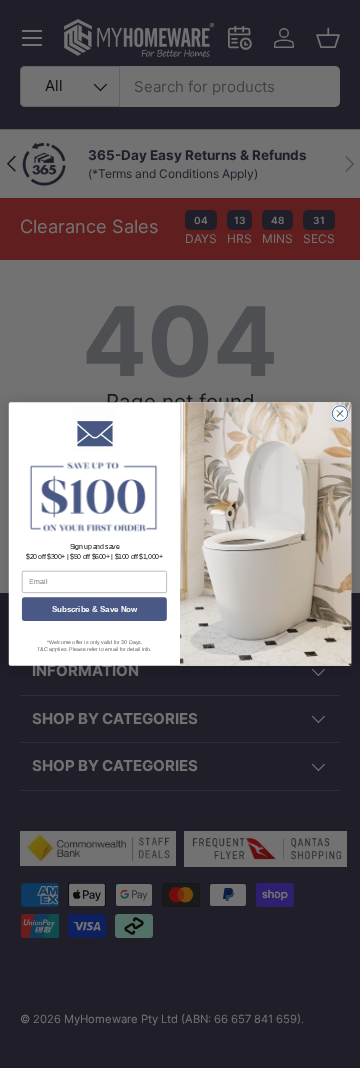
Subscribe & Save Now (95, 609)
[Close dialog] (339, 413)
